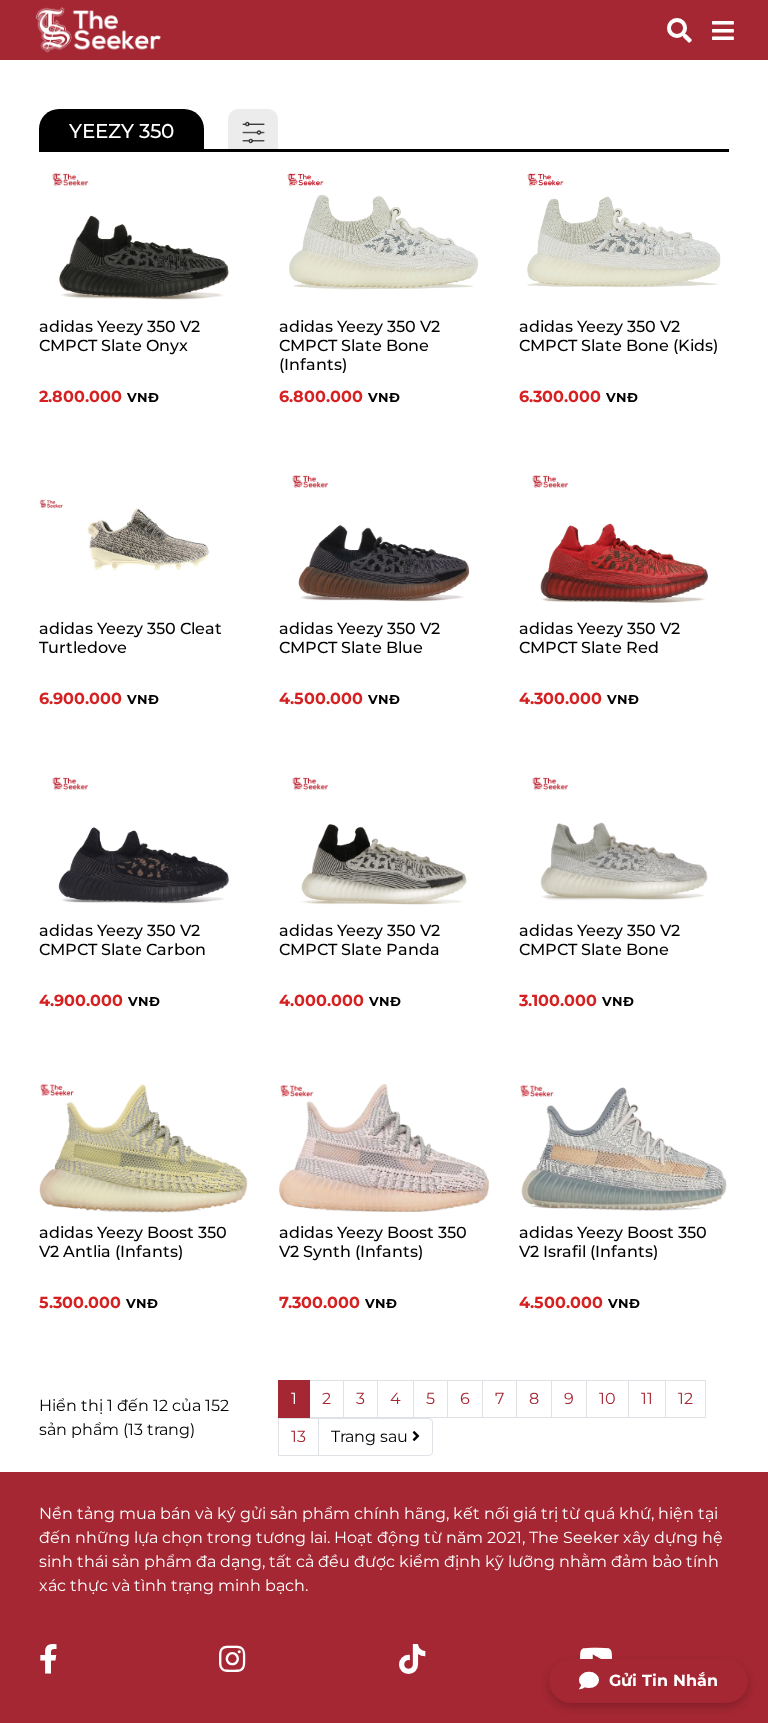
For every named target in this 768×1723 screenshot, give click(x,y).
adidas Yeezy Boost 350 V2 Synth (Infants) (373, 1242)
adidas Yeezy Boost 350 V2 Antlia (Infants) (133, 1242)
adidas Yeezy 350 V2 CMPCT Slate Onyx (119, 336)
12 (685, 1398)
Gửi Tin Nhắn (663, 1680)
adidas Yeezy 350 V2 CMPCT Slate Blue (359, 638)
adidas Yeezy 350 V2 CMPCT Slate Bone (599, 940)
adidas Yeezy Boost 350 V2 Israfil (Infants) (613, 1242)
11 (647, 1398)
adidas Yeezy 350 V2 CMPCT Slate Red (599, 638)
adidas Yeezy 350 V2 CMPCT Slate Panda (359, 940)
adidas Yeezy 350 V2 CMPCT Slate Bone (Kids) (618, 336)
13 (298, 1436)
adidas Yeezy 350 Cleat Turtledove (130, 638)
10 (607, 1398)
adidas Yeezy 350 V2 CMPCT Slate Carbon (122, 940)
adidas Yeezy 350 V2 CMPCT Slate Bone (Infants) (359, 345)
